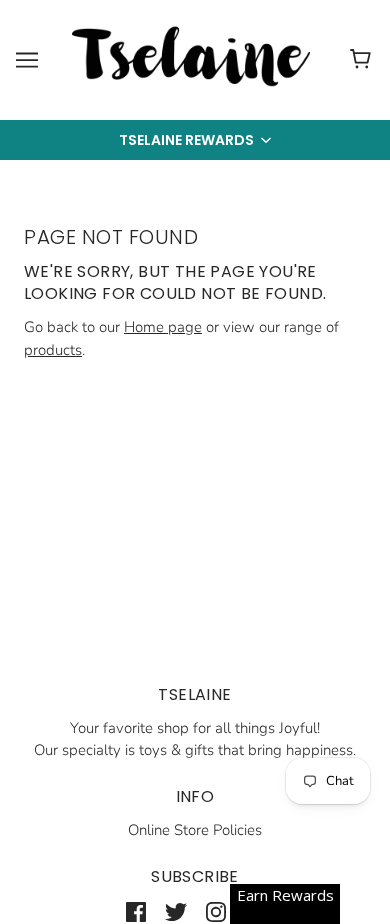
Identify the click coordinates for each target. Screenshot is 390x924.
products (53, 350)
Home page (163, 327)
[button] (195, 140)
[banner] (191, 59)
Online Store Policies (195, 830)
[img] (136, 911)
